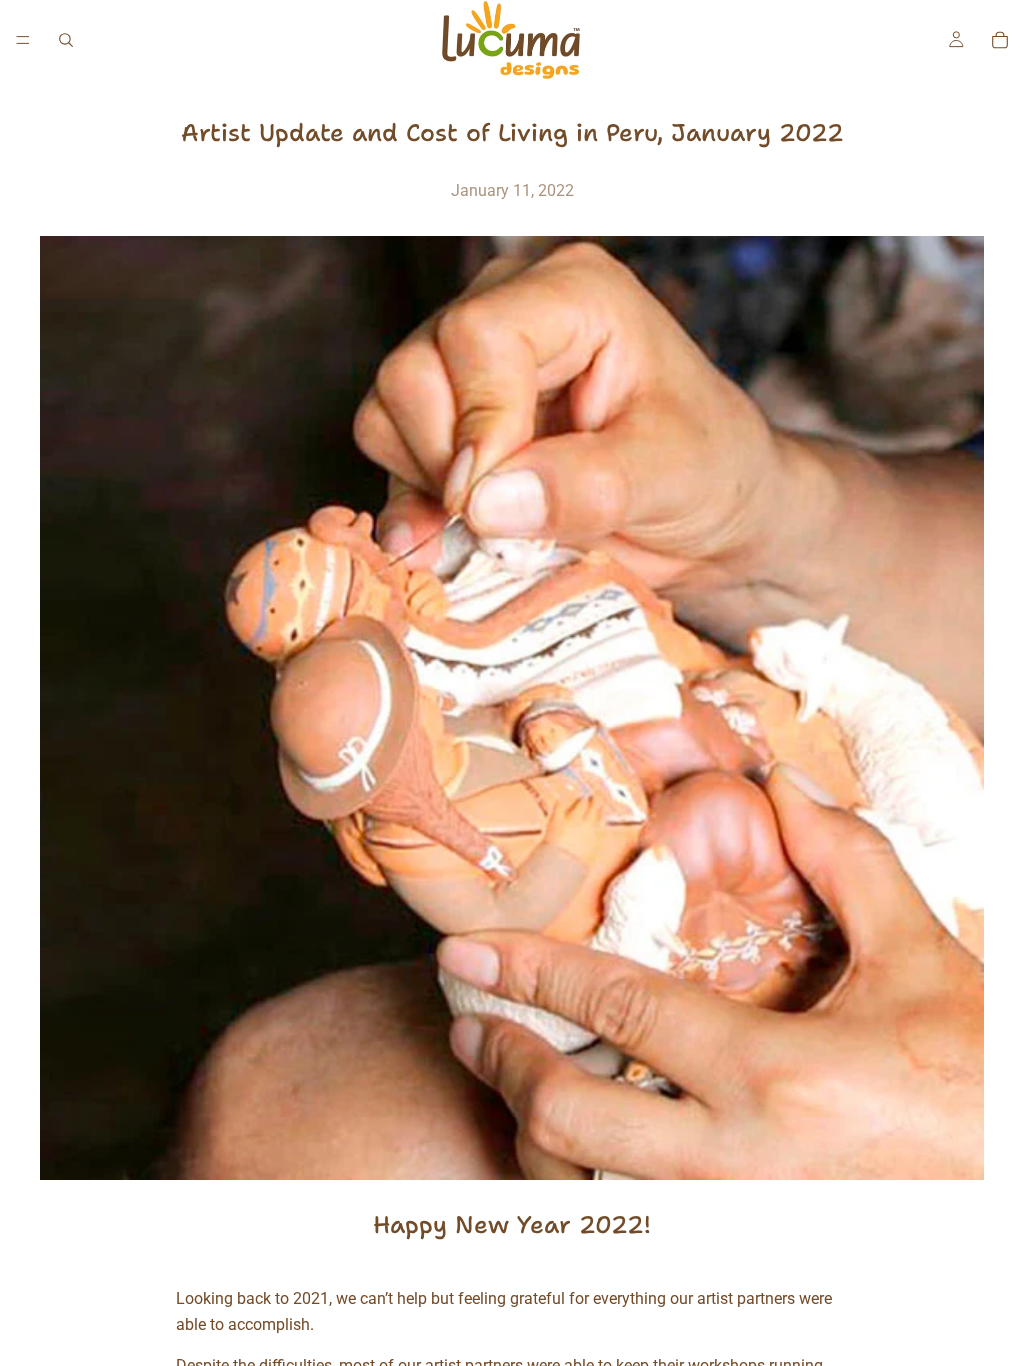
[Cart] (1000, 40)
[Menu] (23, 40)
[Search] (66, 40)
